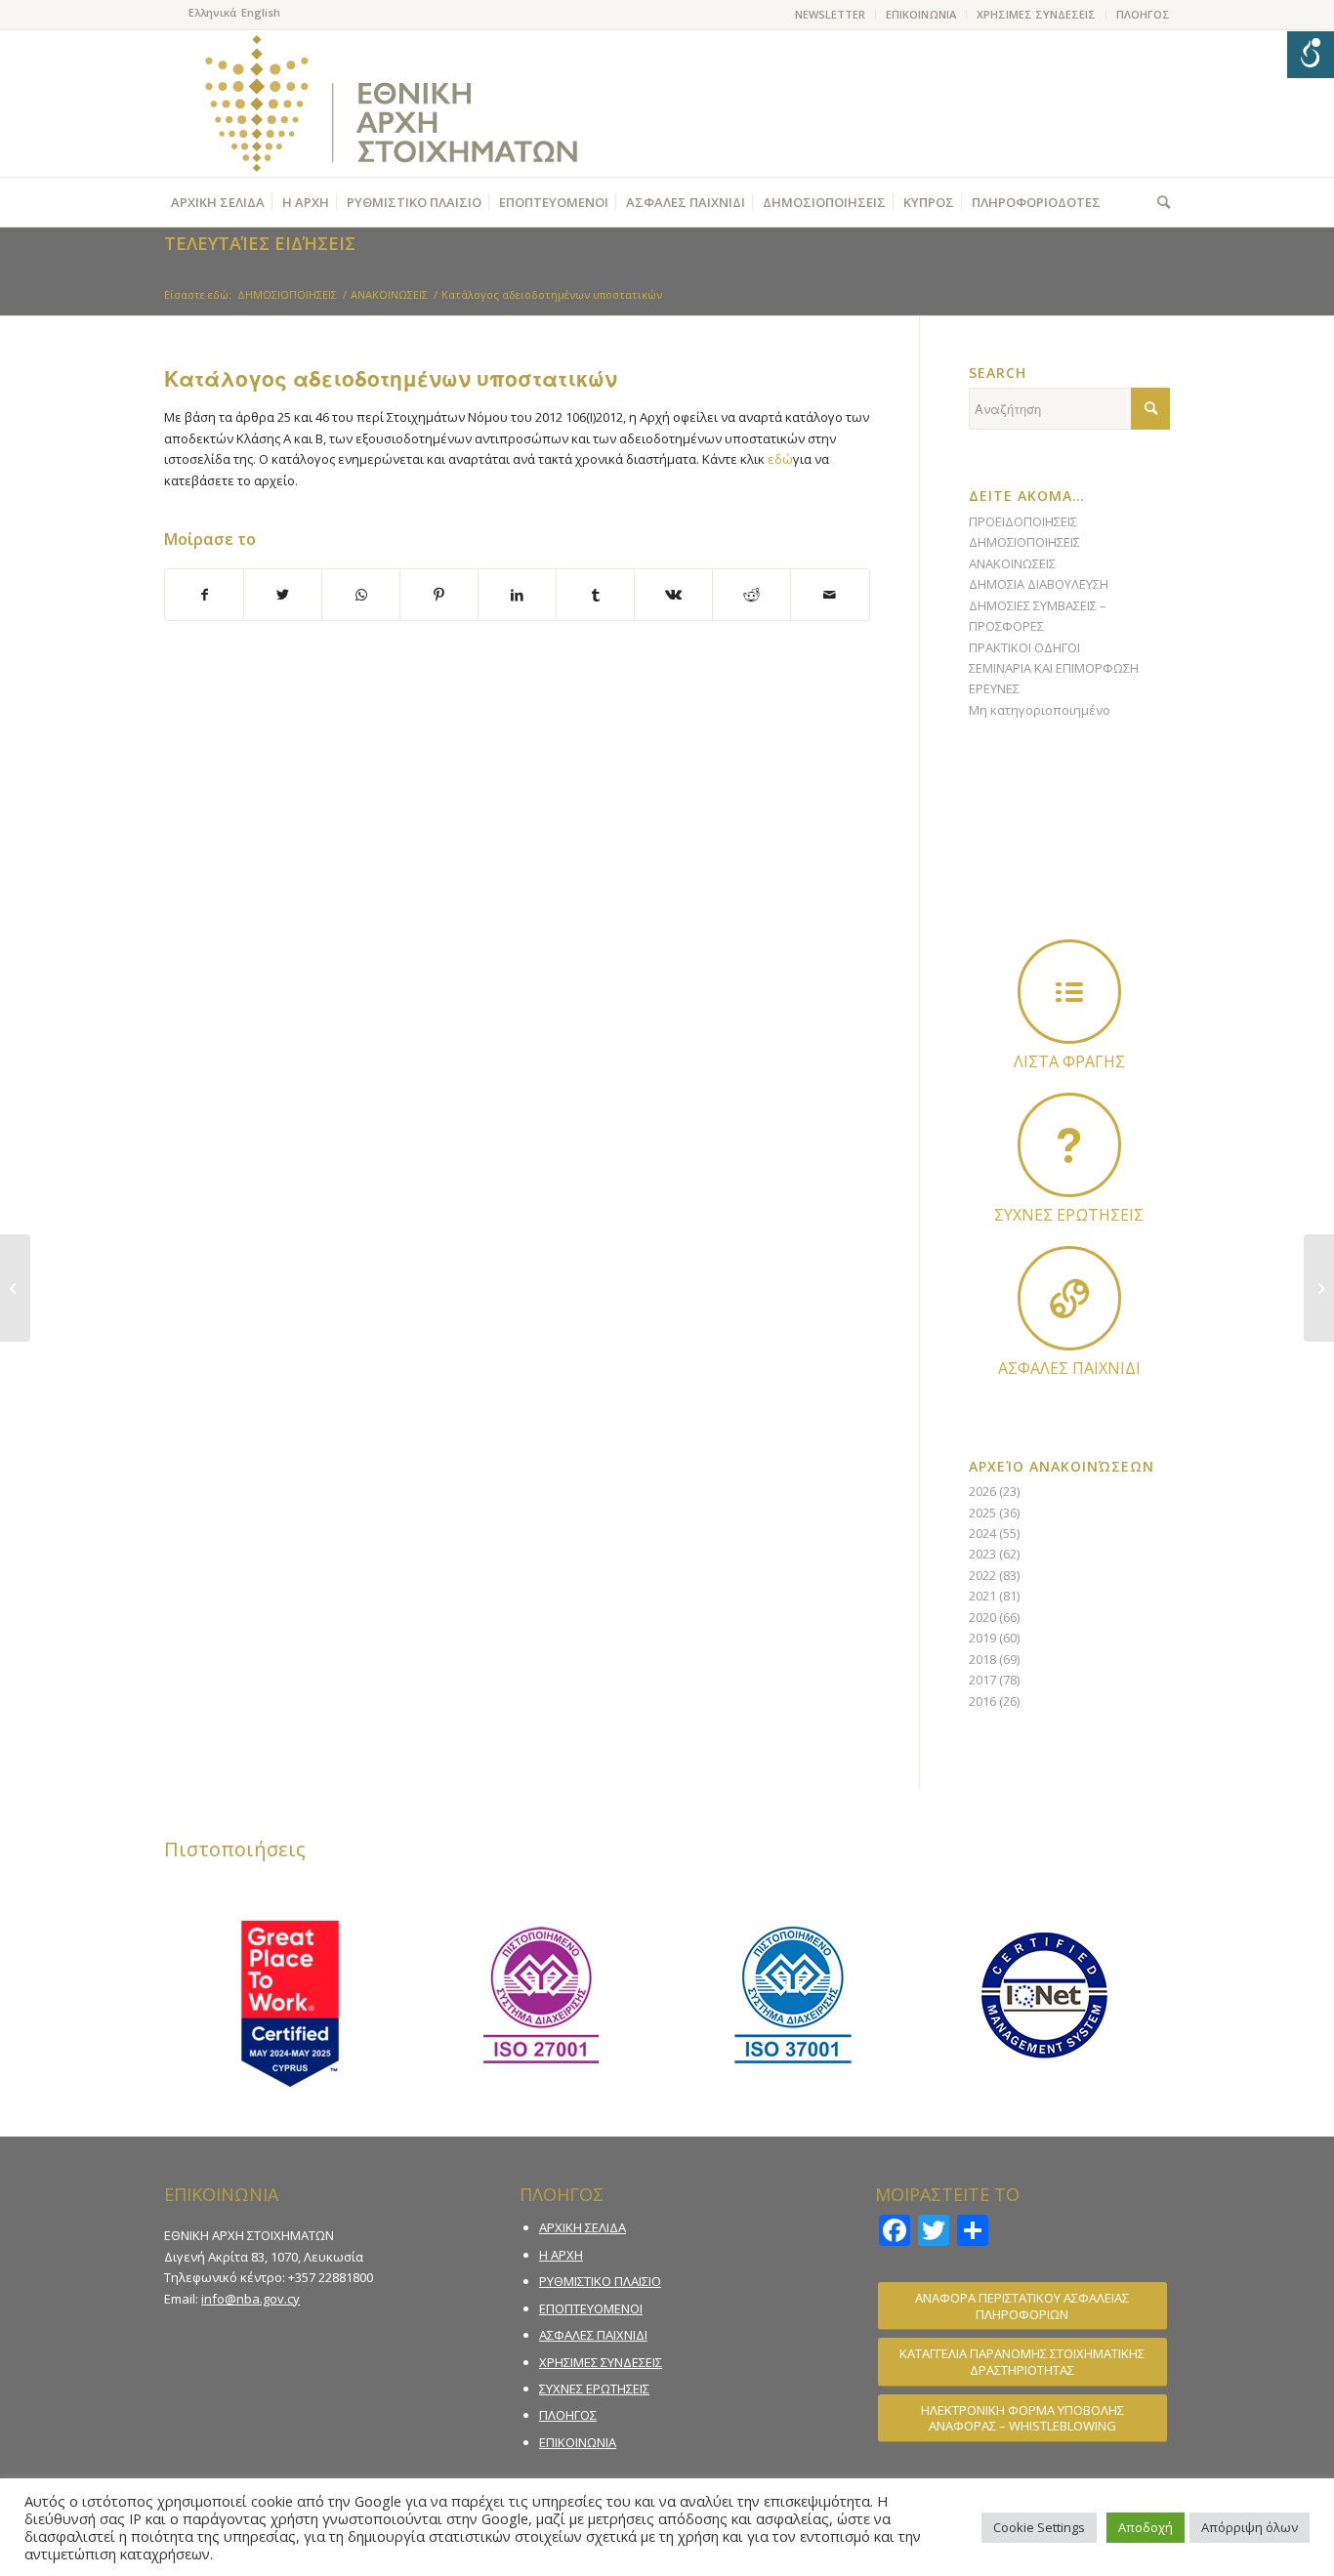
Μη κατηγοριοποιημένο (1040, 710)
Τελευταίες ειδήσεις (260, 243)
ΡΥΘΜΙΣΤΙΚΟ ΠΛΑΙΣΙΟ (600, 2281)
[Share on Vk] (673, 595)
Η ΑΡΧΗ (561, 2255)
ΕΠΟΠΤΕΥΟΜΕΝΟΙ (591, 2308)
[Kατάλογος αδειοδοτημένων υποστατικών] (15, 1288)
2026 (982, 1491)
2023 (982, 1554)
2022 (982, 1575)
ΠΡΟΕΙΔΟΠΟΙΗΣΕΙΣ (1023, 521)
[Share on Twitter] (283, 595)
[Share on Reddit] (751, 595)
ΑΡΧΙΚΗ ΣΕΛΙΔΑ (583, 2227)
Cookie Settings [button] (1039, 2527)
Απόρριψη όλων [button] (1250, 2527)
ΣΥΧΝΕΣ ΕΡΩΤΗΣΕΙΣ (594, 2389)
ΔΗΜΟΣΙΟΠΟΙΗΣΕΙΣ (1024, 542)
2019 (982, 1638)
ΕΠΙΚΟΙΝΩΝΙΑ (921, 14)
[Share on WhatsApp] (361, 595)
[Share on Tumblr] (595, 595)
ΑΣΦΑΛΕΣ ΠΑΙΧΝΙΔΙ (593, 2335)
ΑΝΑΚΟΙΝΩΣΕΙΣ (1012, 563)
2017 (982, 1680)
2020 (982, 1617)
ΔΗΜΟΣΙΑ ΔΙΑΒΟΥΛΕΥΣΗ (1039, 584)
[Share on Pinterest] (439, 595)
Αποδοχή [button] (1146, 2527)
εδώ (780, 459)
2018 (982, 1659)
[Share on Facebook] (204, 595)
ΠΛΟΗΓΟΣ (1143, 14)
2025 (982, 1513)
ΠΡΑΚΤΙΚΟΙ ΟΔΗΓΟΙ (1024, 647)
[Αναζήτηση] (1159, 202)
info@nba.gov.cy (250, 2299)
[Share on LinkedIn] (517, 595)
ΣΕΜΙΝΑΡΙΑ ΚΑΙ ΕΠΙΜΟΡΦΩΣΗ (1054, 668)
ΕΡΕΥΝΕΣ (994, 688)
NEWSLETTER (830, 14)
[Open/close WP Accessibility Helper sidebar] (1311, 55)
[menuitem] (831, 15)
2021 (982, 1596)
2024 (982, 1533)
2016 (982, 1701)
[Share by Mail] (830, 595)
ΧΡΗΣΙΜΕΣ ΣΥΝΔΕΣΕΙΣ (1036, 14)
